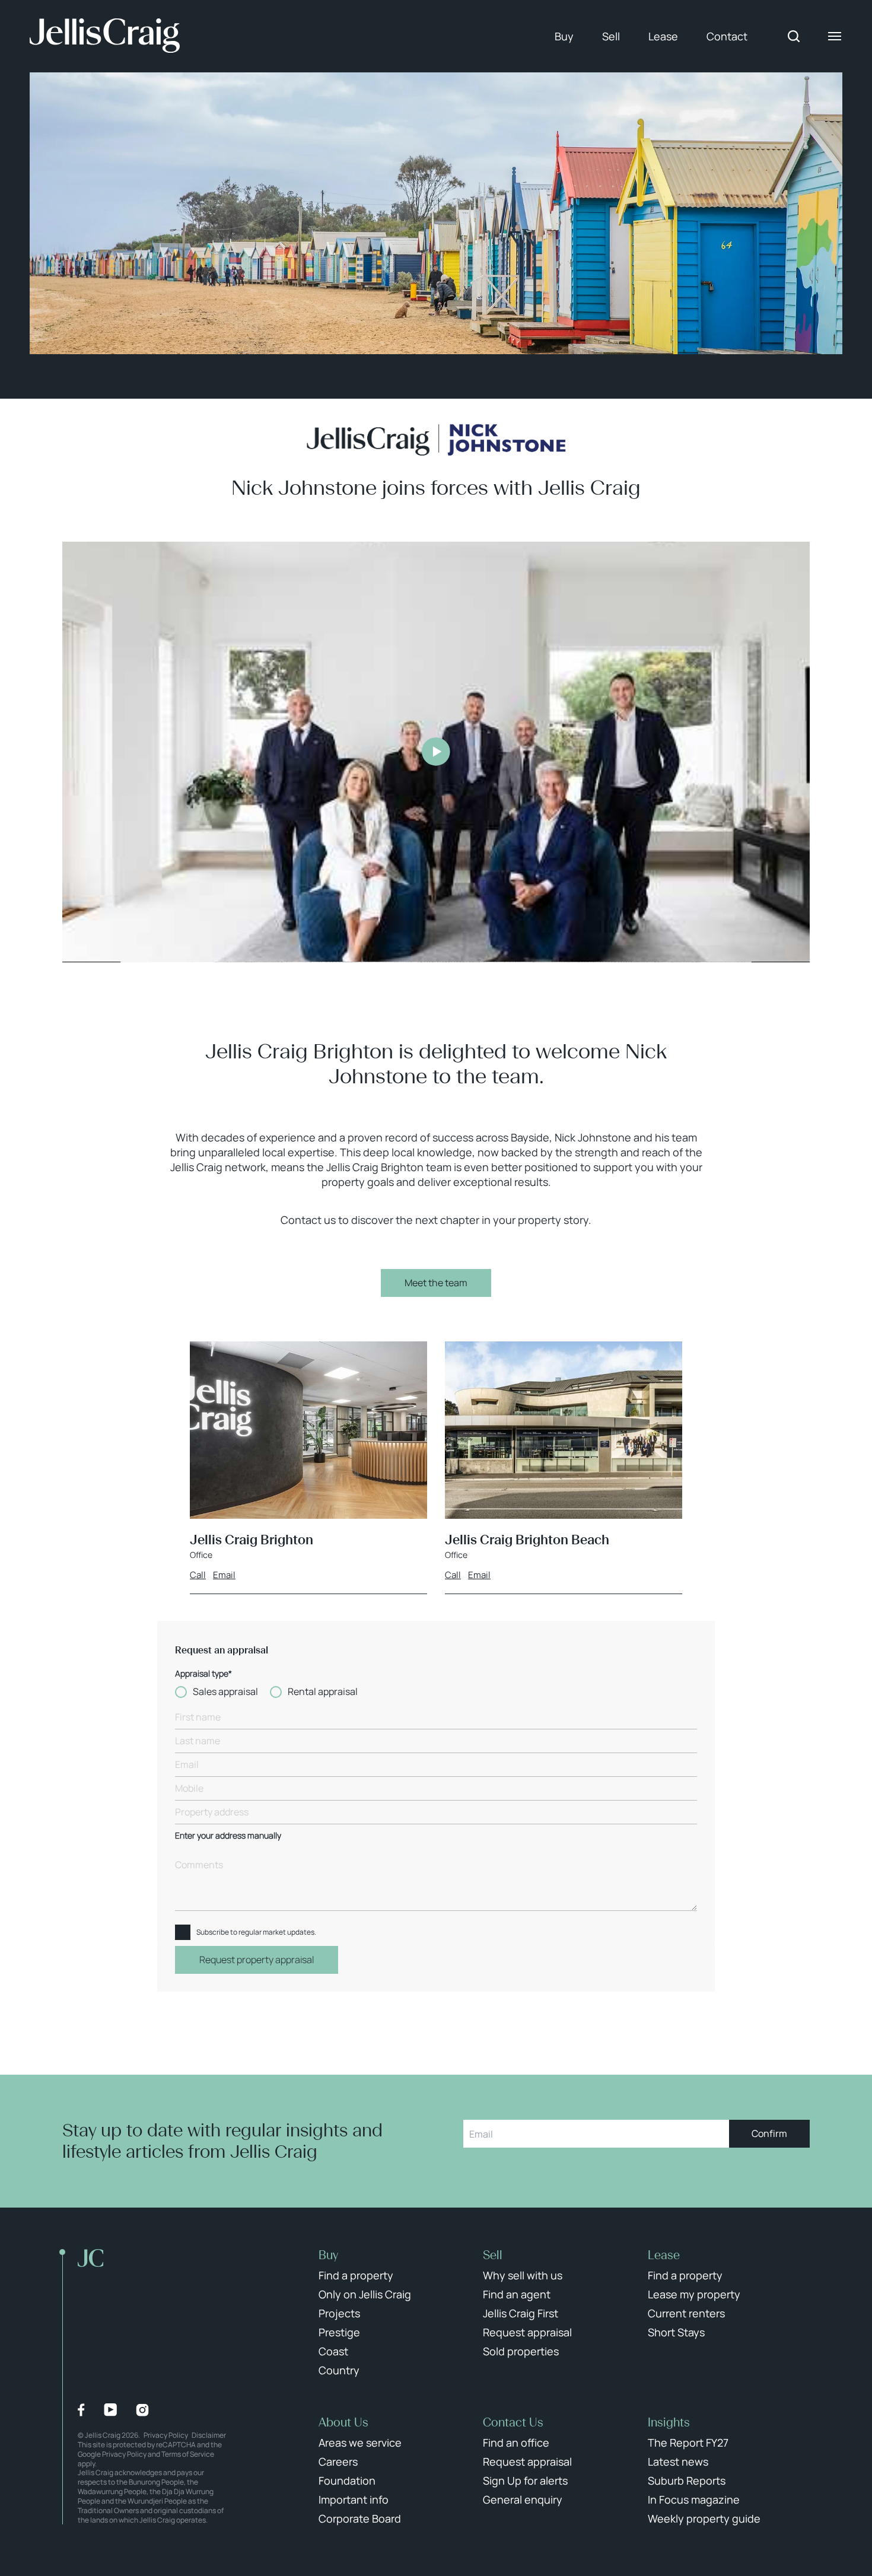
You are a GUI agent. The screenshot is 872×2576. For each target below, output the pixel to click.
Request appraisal (527, 2332)
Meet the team (436, 1283)
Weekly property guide (704, 2518)
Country (339, 2370)
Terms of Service (188, 2454)
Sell (611, 36)
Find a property (356, 2275)
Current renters (686, 2313)
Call (198, 1575)
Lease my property (694, 2294)
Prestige (339, 2332)
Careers (338, 2461)
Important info (354, 2499)
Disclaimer (209, 2435)
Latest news (678, 2461)
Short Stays (676, 2332)
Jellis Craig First (521, 2313)
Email (224, 1575)
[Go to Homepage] (105, 36)
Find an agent (517, 2294)
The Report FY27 (688, 2443)
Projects (339, 2313)
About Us (343, 2422)
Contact (727, 36)
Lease (663, 36)
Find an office (516, 2443)
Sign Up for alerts (525, 2480)
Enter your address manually (228, 1836)
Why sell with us (523, 2275)
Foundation (347, 2480)
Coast (333, 2351)
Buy (564, 36)
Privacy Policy (166, 2435)
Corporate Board (360, 2518)
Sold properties (521, 2351)
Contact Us (513, 2422)
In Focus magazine (694, 2499)
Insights (669, 2422)
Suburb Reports (687, 2480)
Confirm (769, 2133)
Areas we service (360, 2443)
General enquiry (523, 2499)
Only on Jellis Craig (365, 2294)
